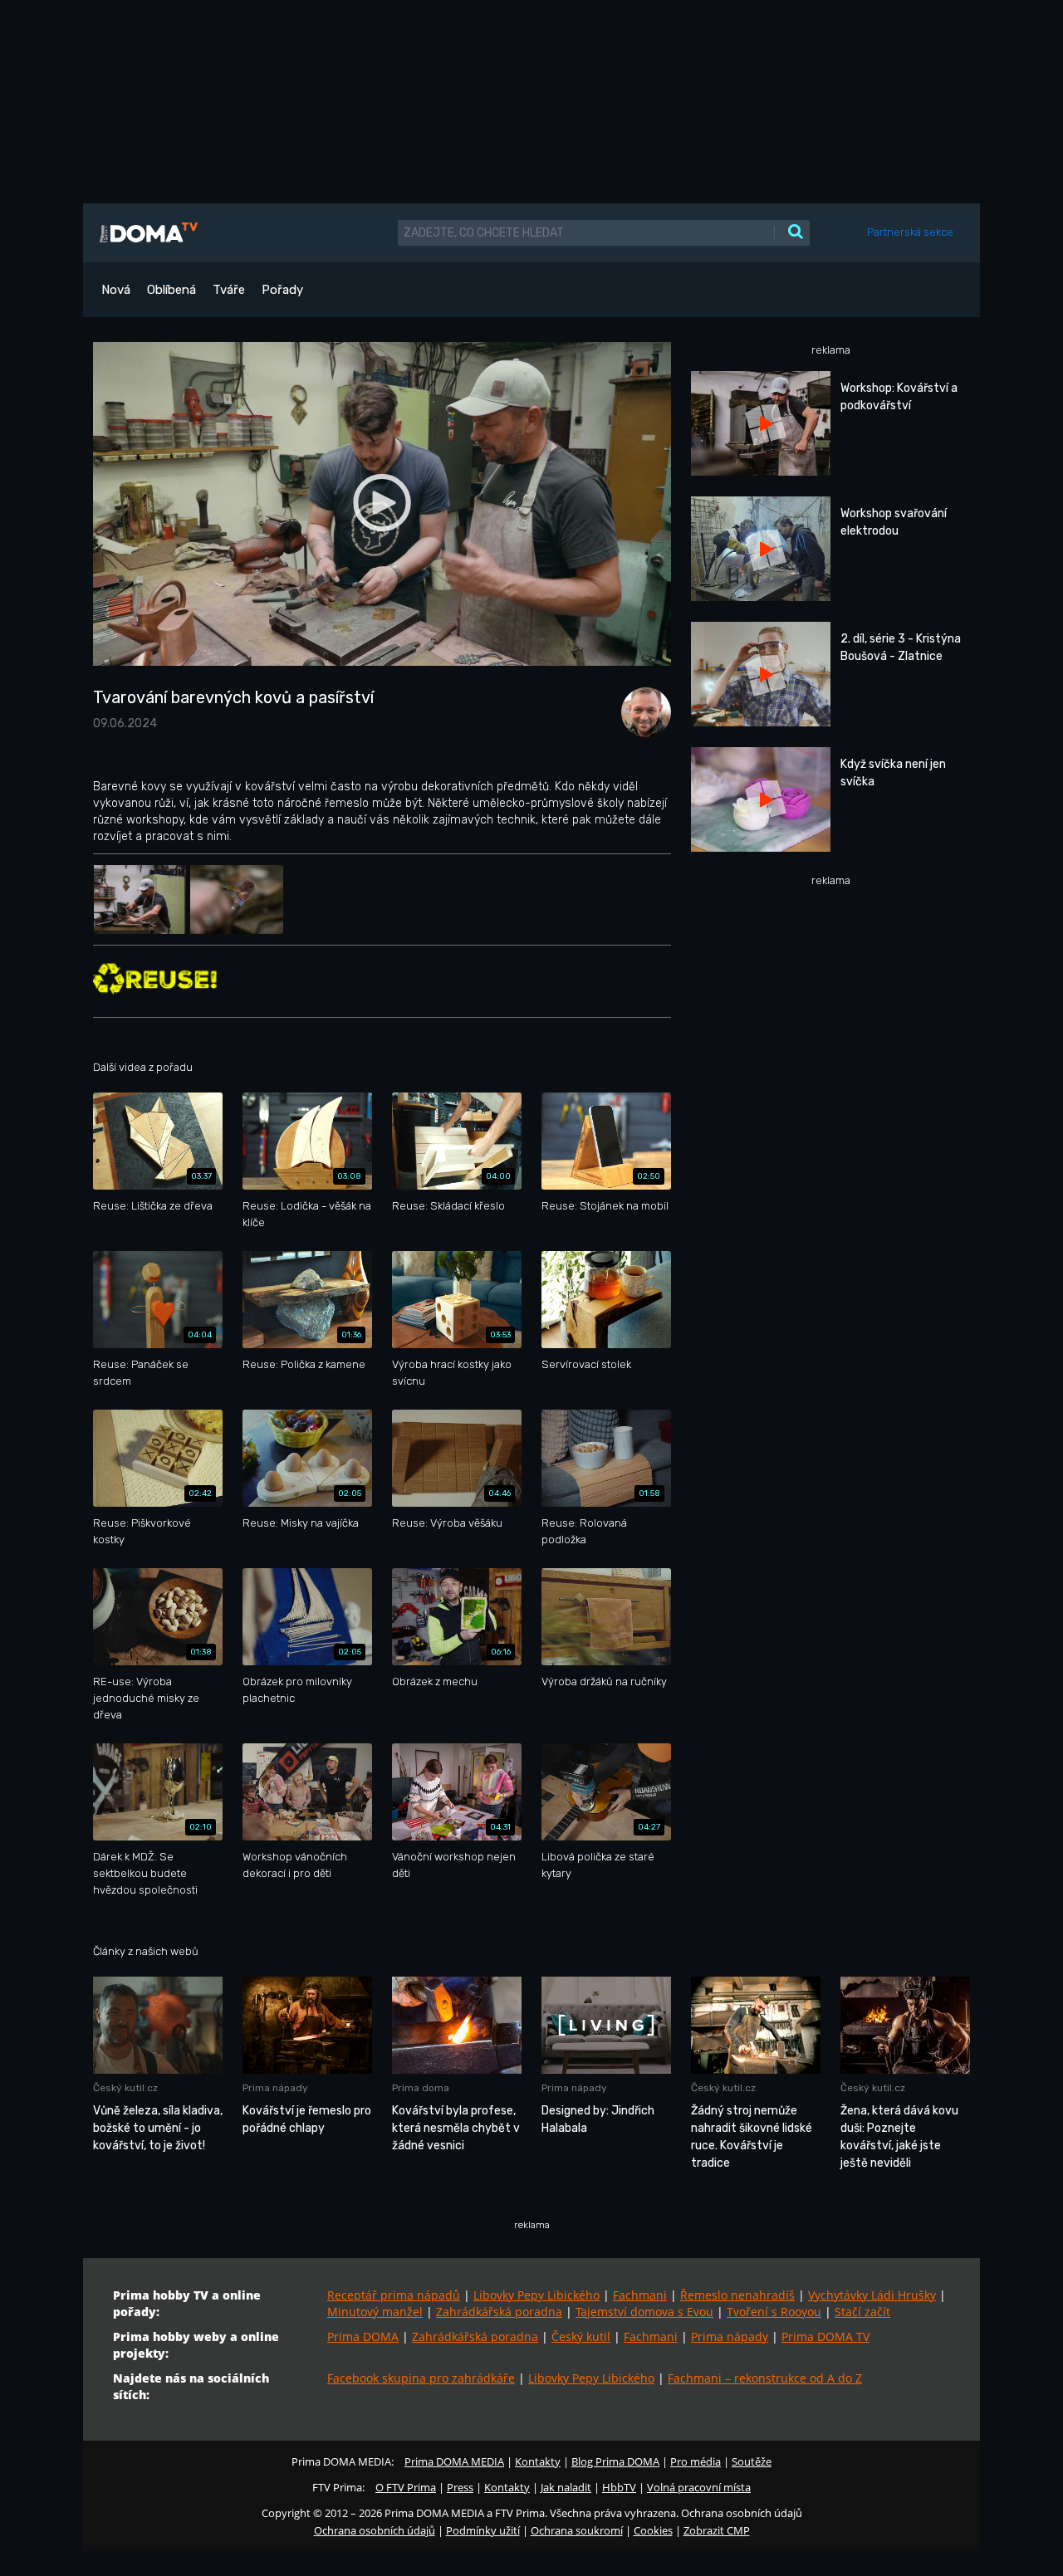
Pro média (696, 2461)
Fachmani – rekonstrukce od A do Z (765, 2378)
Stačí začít (862, 2312)
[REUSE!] (155, 978)
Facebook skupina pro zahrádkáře (421, 2378)
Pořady (282, 290)
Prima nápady (730, 2336)
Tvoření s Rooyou (774, 2312)
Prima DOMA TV (825, 2336)
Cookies (653, 2530)
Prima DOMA (363, 2336)
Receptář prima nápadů (394, 2295)
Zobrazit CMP (717, 2530)
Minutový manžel (375, 2312)
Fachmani (640, 2295)
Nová (116, 290)
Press (460, 2487)
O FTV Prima (406, 2487)
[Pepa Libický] (642, 711)
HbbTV (619, 2487)
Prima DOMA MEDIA (454, 2461)
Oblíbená (171, 290)
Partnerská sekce (910, 232)
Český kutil (581, 2336)
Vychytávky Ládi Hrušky (872, 2295)
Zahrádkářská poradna (499, 2312)
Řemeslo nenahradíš (737, 2295)
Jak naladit (566, 2487)
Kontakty (538, 2461)
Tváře (229, 290)
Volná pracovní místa (699, 2487)
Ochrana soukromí (577, 2530)
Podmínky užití (483, 2530)
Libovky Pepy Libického (536, 2295)
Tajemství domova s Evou (644, 2312)
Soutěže (752, 2461)
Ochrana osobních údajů (375, 2530)
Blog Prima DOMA (615, 2461)
